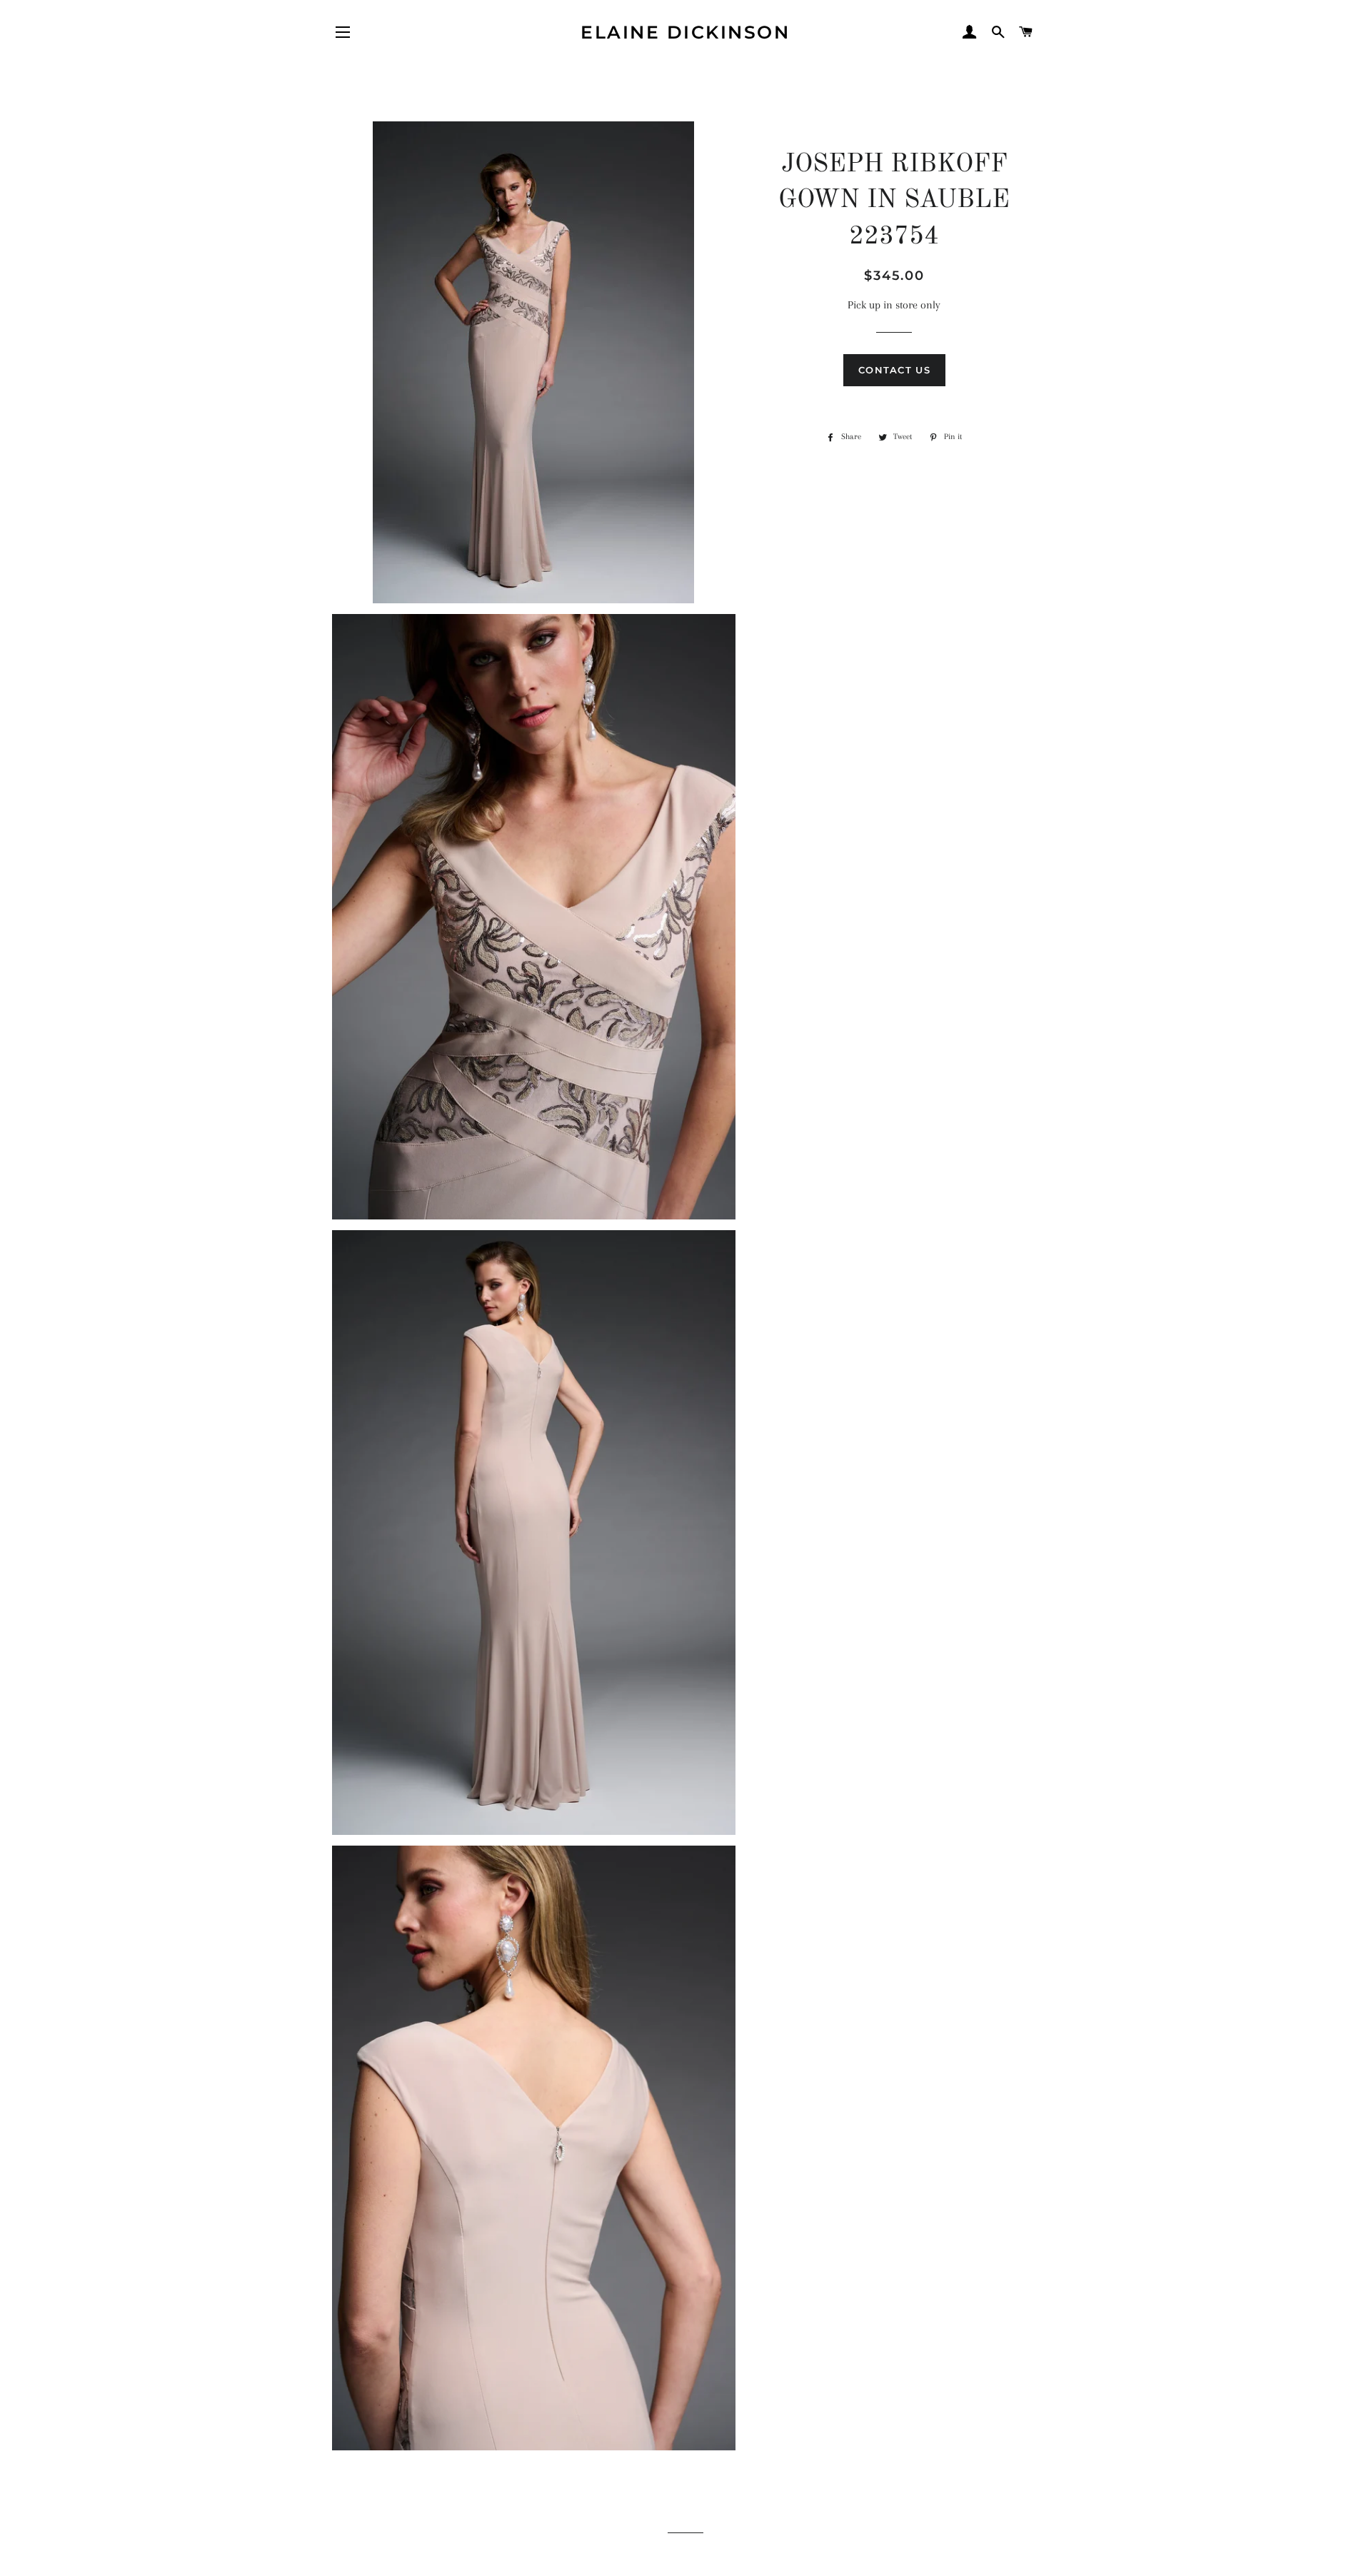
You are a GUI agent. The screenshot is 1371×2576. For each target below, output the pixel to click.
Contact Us (894, 370)
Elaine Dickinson (685, 32)
